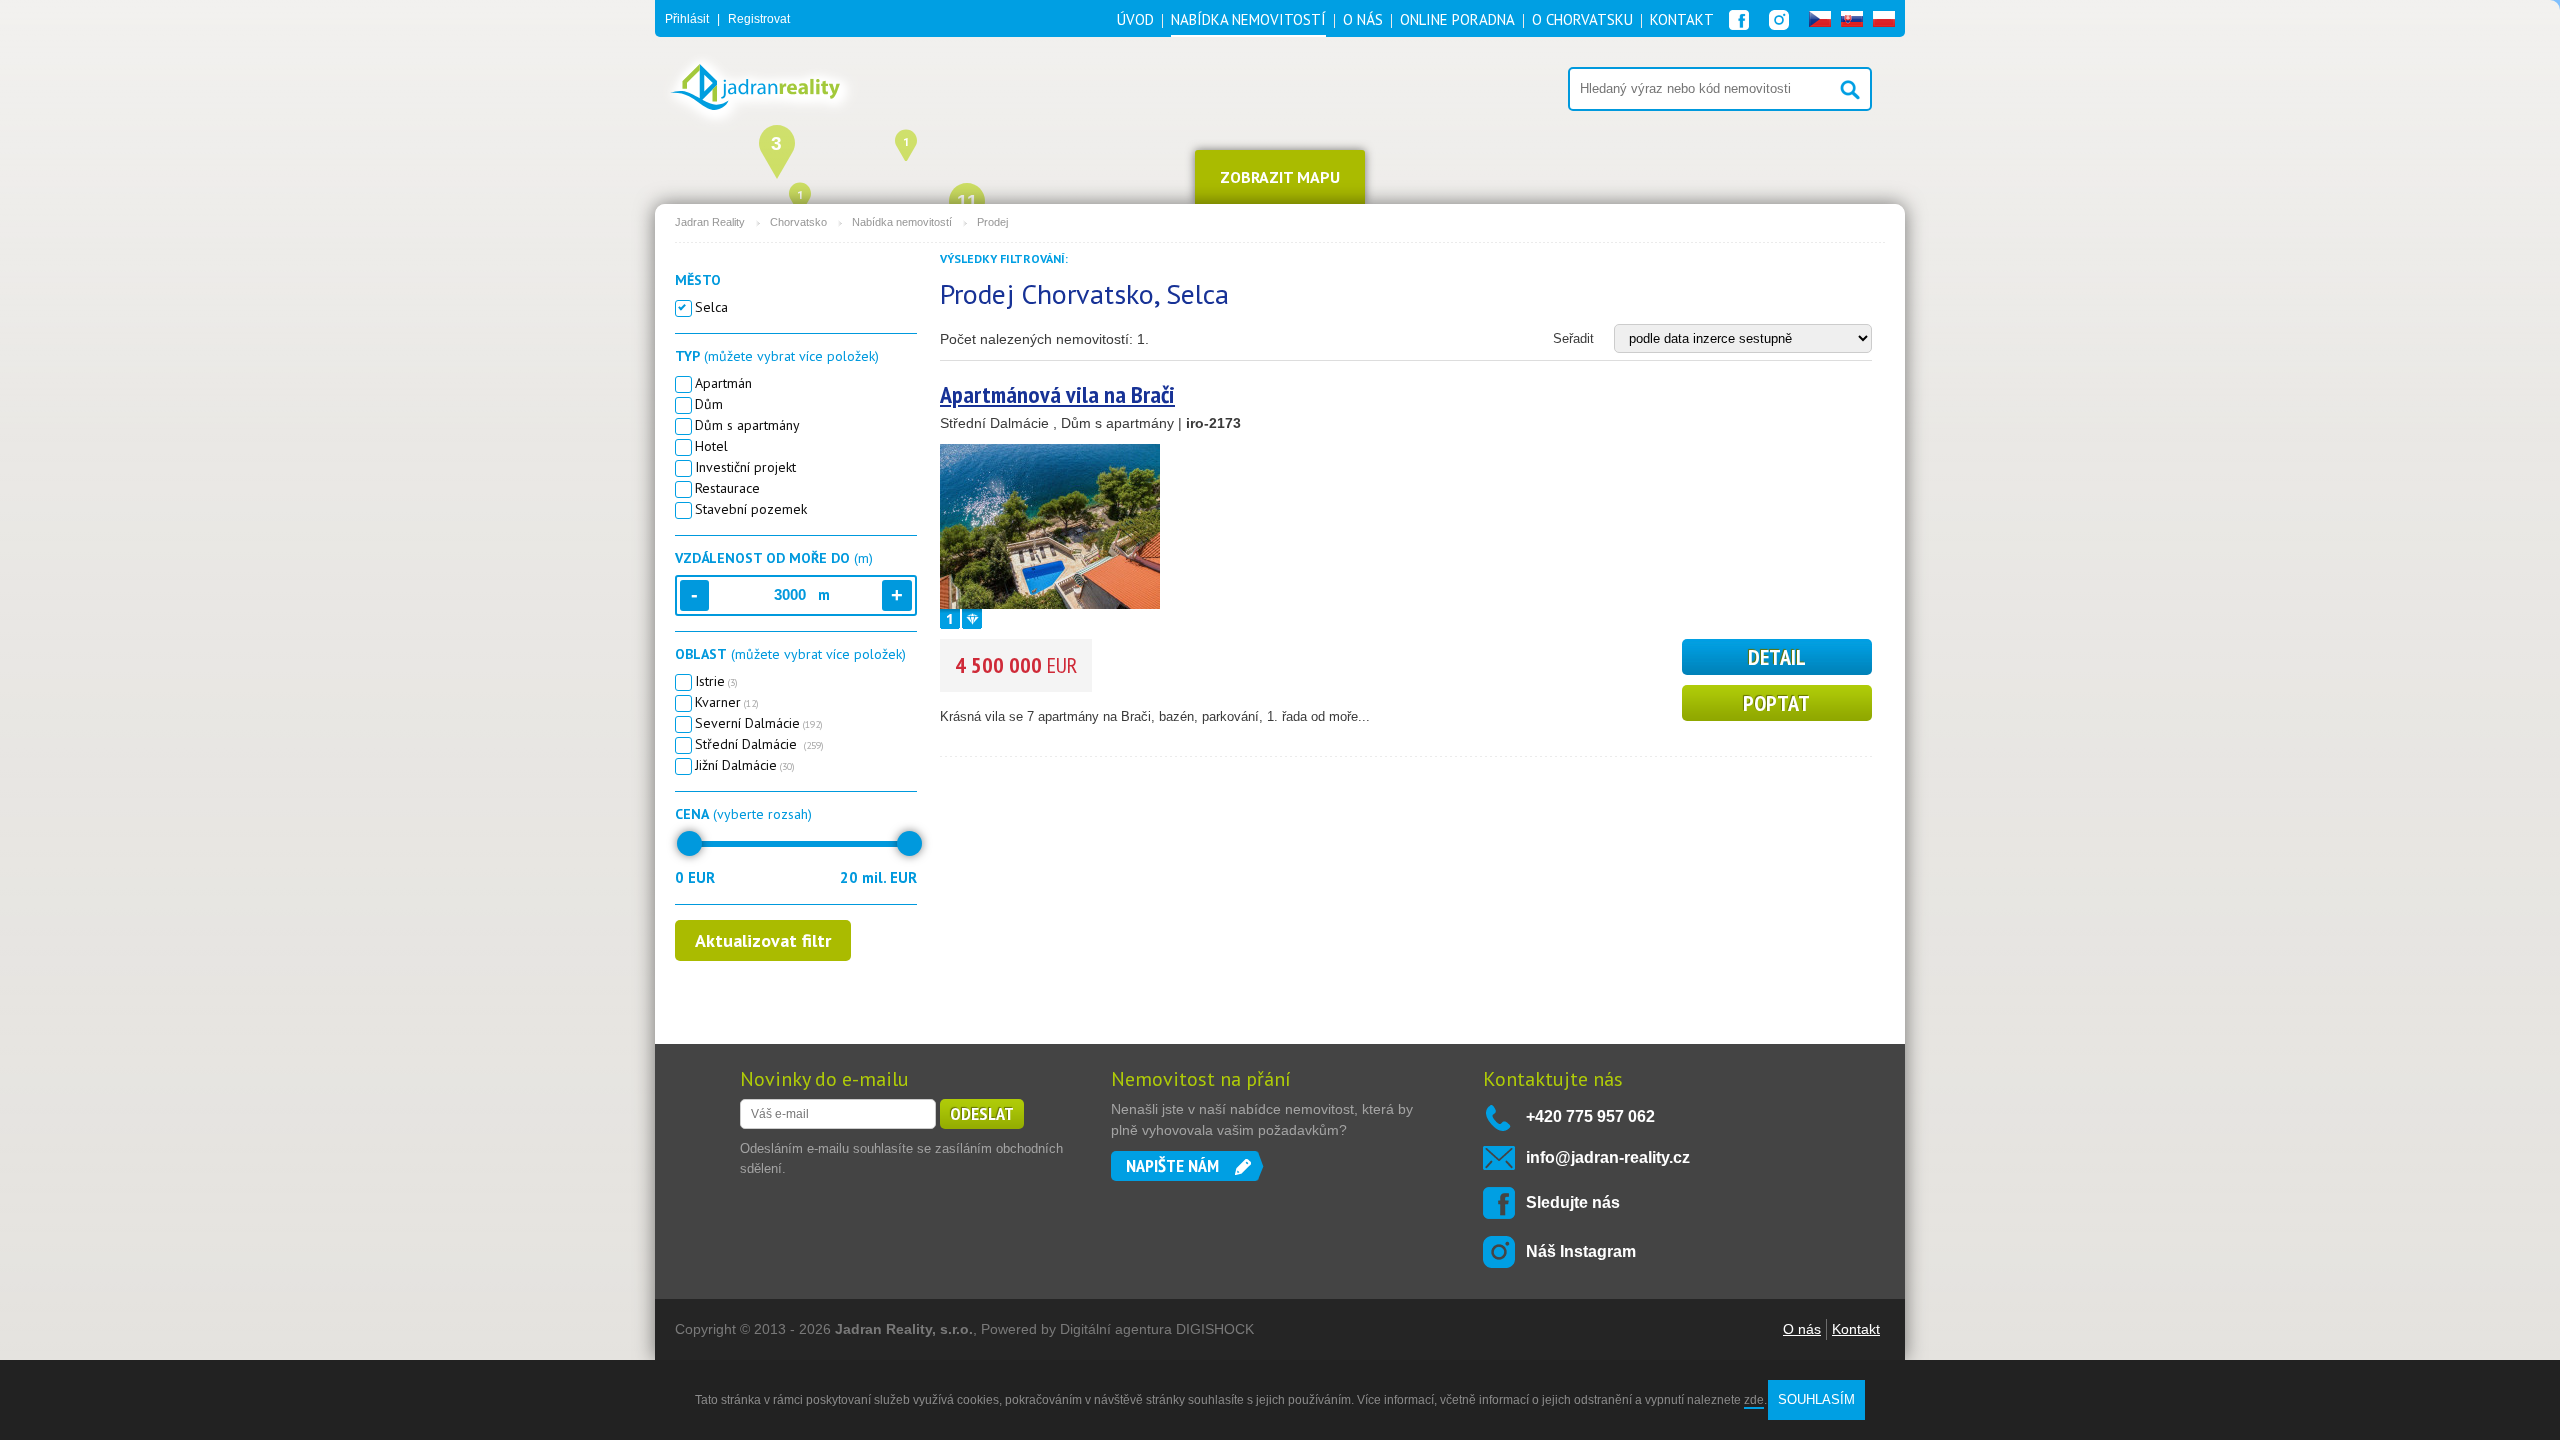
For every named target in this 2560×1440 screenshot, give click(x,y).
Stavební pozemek (751, 509)
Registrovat (759, 19)
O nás (1802, 1329)
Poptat (1776, 703)
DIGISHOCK (1215, 1329)
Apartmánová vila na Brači (1057, 394)
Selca (711, 307)
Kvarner (727, 702)
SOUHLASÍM (1816, 1399)
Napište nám (1172, 1165)
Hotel (711, 446)
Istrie (716, 681)
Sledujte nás (1573, 1202)
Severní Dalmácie (759, 723)
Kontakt (1856, 1329)
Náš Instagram (1581, 1251)
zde (1754, 1400)
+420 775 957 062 (1590, 1116)
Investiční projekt (745, 467)
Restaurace (727, 488)
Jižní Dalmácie (745, 765)
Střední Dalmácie (759, 744)
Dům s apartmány (747, 425)
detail (1777, 657)
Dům (709, 404)
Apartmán (723, 383)
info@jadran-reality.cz (1608, 1157)
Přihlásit (687, 19)
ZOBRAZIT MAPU (1280, 177)
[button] (906, 143)
